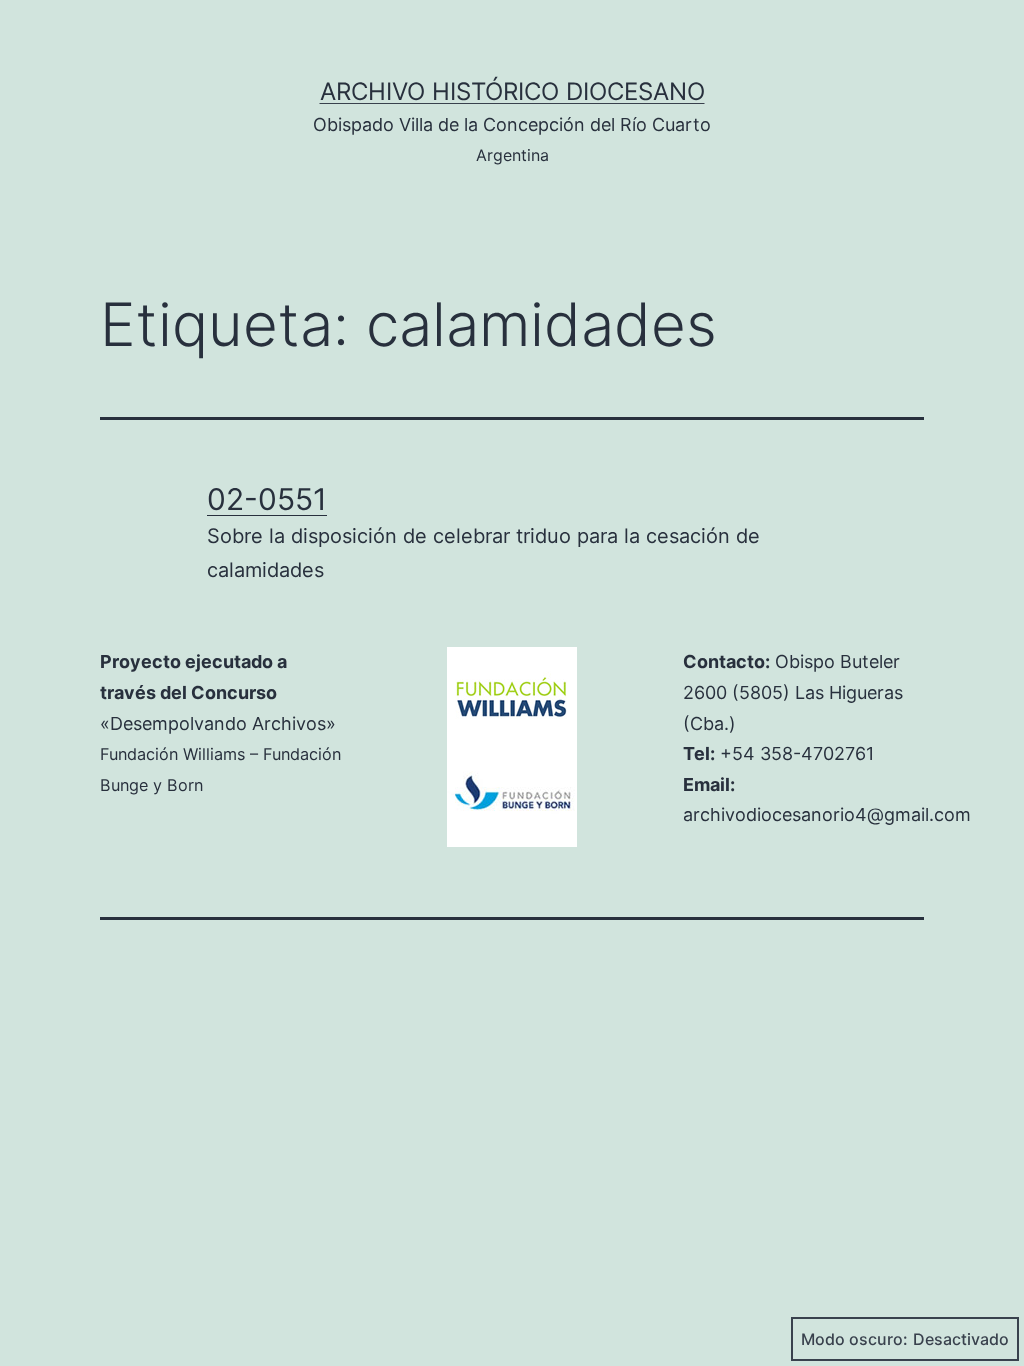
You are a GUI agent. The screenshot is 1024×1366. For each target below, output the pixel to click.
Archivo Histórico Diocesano (512, 91)
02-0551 (267, 499)
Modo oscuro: (854, 1339)
